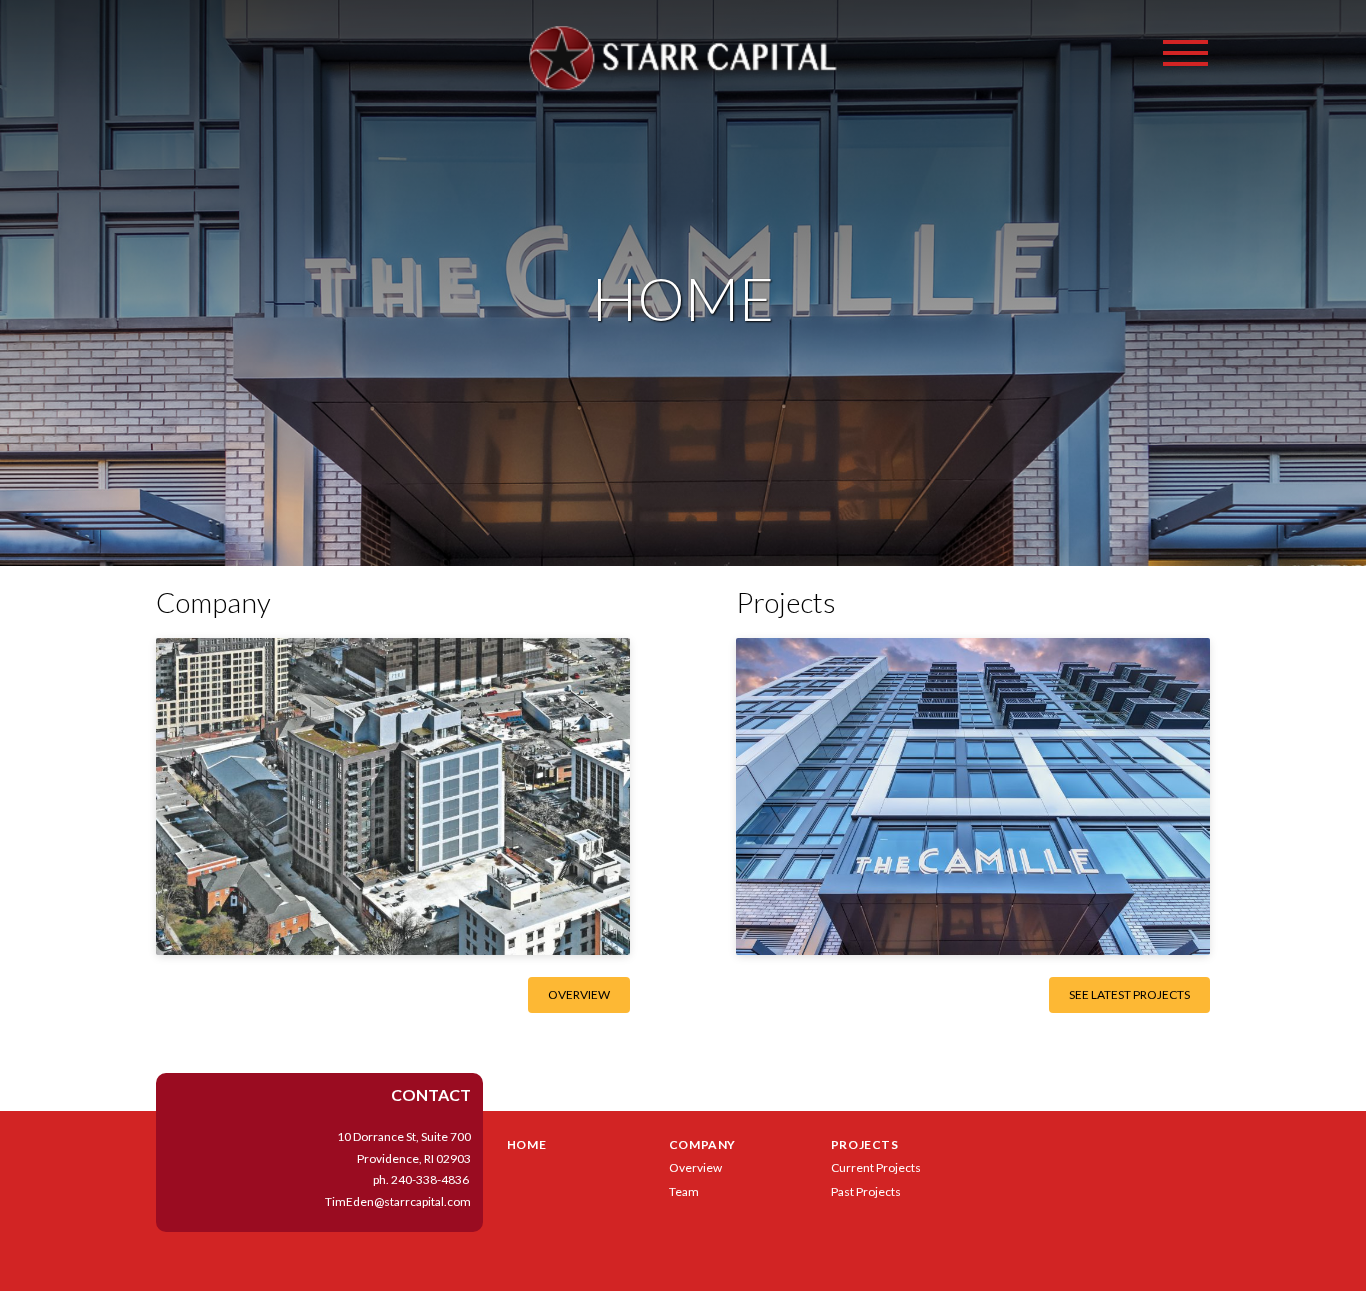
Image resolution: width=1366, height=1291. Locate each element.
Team (684, 1191)
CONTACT (431, 1094)
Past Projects (866, 1191)
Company (702, 1144)
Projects (865, 1144)
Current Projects (876, 1167)
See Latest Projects (1129, 994)
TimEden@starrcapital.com (398, 1201)
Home (526, 1144)
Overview (579, 994)
